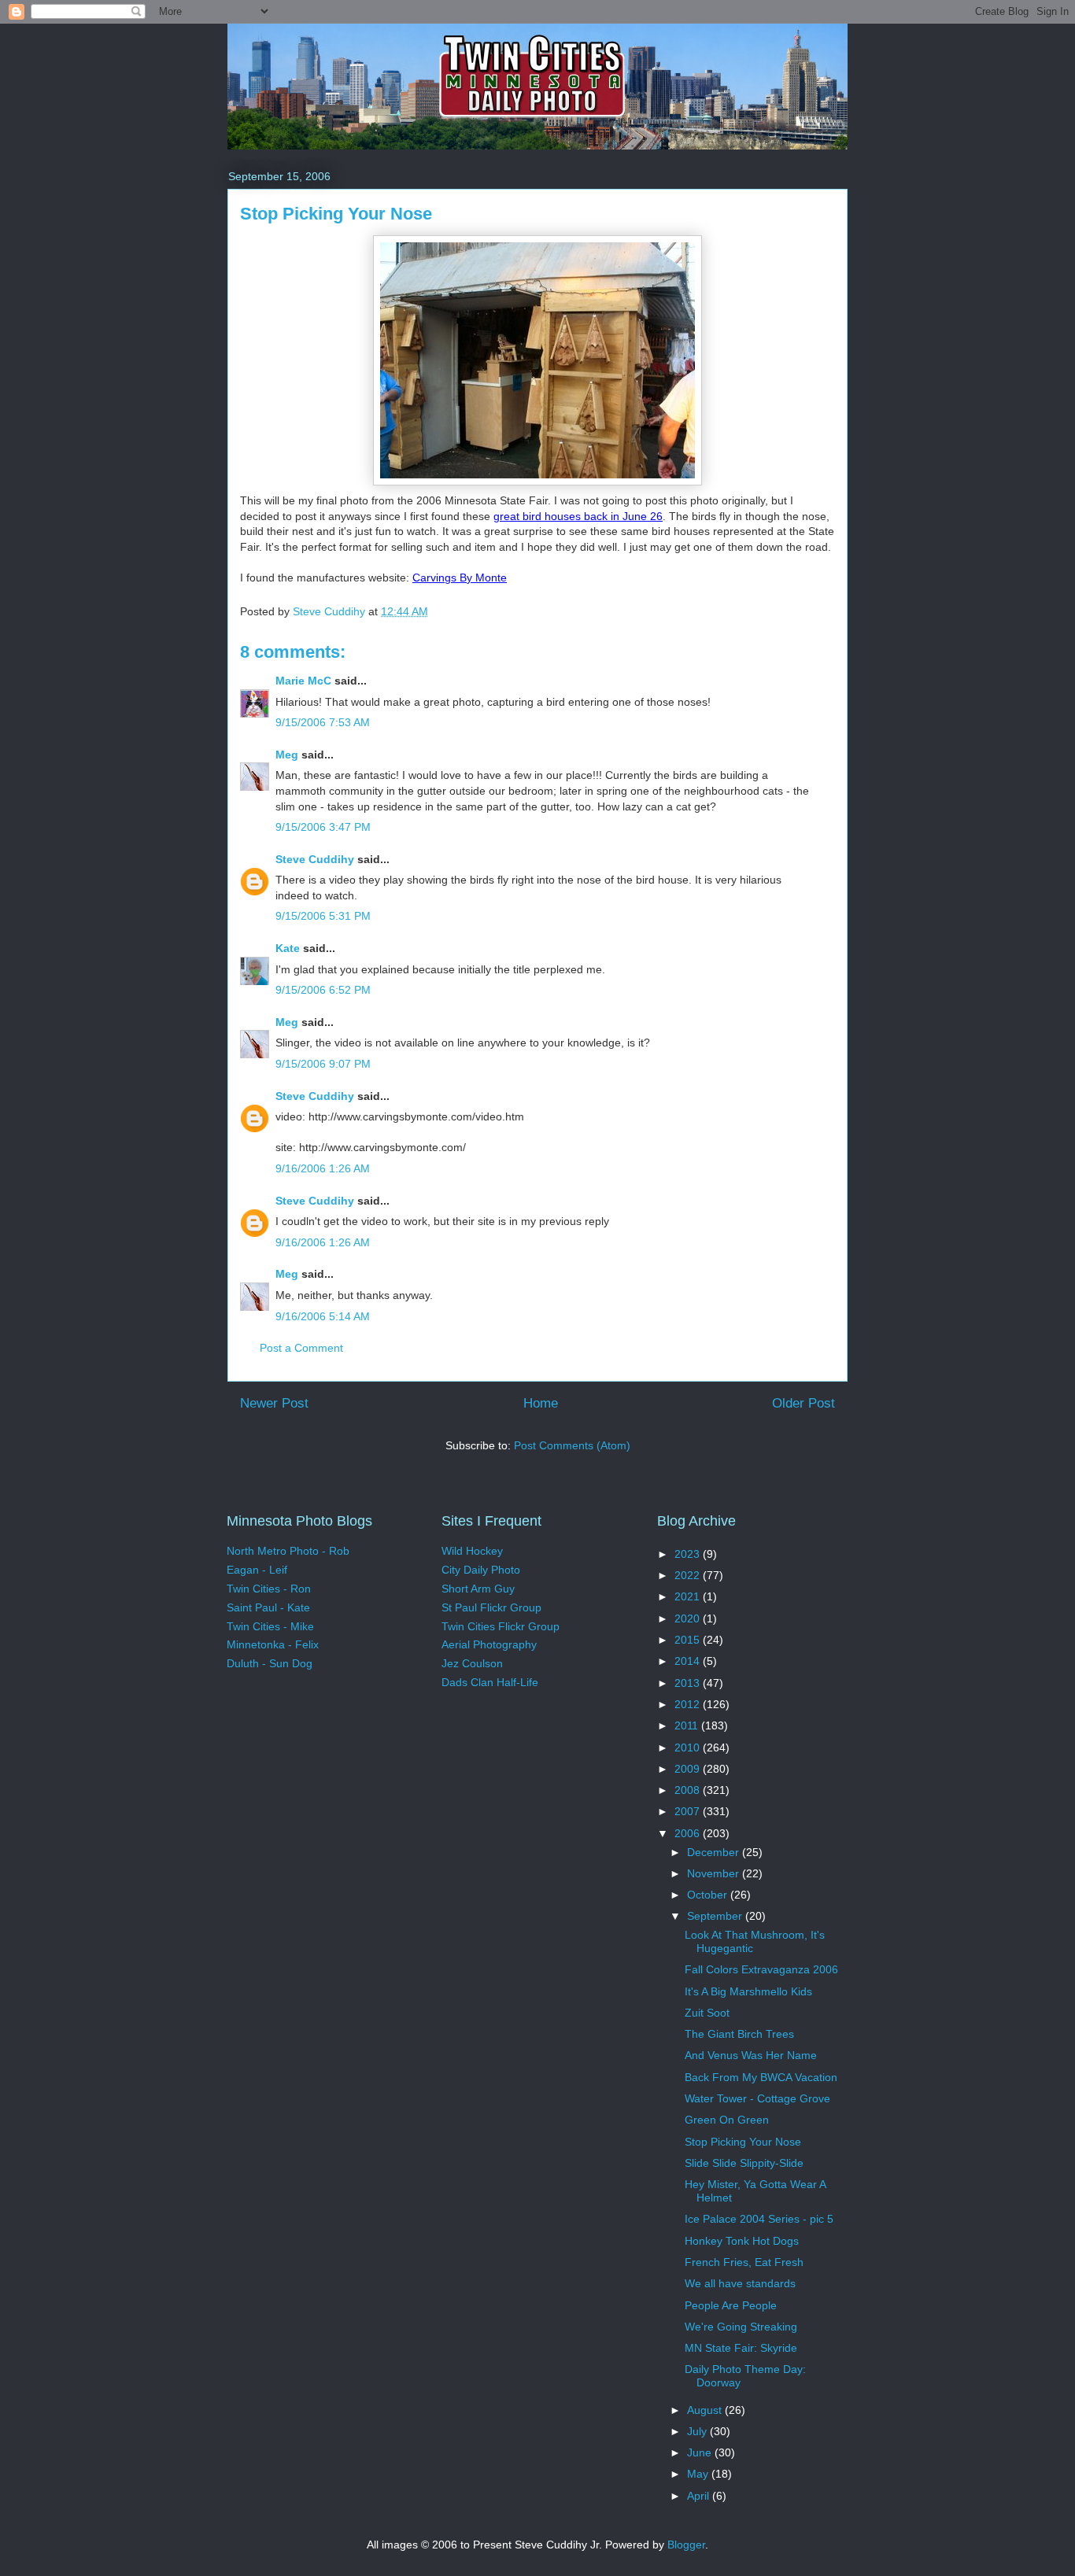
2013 (689, 1683)
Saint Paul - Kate (268, 1607)
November (715, 1873)
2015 (689, 1640)
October (709, 1895)
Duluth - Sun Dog (270, 1663)
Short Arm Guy (478, 1589)
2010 (689, 1747)
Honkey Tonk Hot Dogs (742, 2241)
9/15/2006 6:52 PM (323, 990)
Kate (288, 948)
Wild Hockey (472, 1551)
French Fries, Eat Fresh (744, 2262)
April (700, 2496)
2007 (689, 1811)
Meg (287, 755)
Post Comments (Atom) (572, 1445)
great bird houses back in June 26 (578, 516)
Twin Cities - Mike (270, 1626)
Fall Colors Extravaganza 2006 (761, 1969)
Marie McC (303, 681)
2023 (689, 1554)
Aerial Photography (489, 1644)
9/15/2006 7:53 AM (323, 722)
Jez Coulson (472, 1663)
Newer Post (274, 1403)
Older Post (803, 1403)
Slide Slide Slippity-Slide (744, 2163)
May (699, 2474)
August (706, 2410)
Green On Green (727, 2120)
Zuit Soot (707, 2013)
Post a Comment (301, 1348)
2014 (689, 1661)
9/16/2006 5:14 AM (323, 1316)
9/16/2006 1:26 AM (323, 1168)
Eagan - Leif (257, 1570)
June (701, 2452)
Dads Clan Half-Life (490, 1682)
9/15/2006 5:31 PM (323, 916)
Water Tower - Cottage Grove (757, 2098)
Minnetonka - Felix (273, 1644)
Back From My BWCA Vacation (761, 2077)
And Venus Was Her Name (751, 2055)
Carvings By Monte (460, 578)
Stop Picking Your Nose (743, 2142)
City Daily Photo (481, 1570)
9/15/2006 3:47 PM (323, 827)
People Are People (731, 2305)
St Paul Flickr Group (491, 1607)
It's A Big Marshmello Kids (748, 1991)
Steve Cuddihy (315, 859)
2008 (689, 1790)
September (716, 1916)
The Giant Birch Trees (739, 2034)
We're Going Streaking (741, 2327)
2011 (688, 1725)
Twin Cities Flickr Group (501, 1626)
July (698, 2431)
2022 (689, 1575)
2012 (689, 1704)
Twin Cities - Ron (269, 1589)
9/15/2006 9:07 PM (323, 1064)
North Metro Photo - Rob (288, 1551)
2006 (689, 1833)
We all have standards (740, 2283)
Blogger (686, 2545)
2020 (689, 1618)
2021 (689, 1596)
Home (541, 1403)
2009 (689, 1769)
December (715, 1852)
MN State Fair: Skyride (741, 2348)
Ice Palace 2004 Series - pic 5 (759, 2219)
